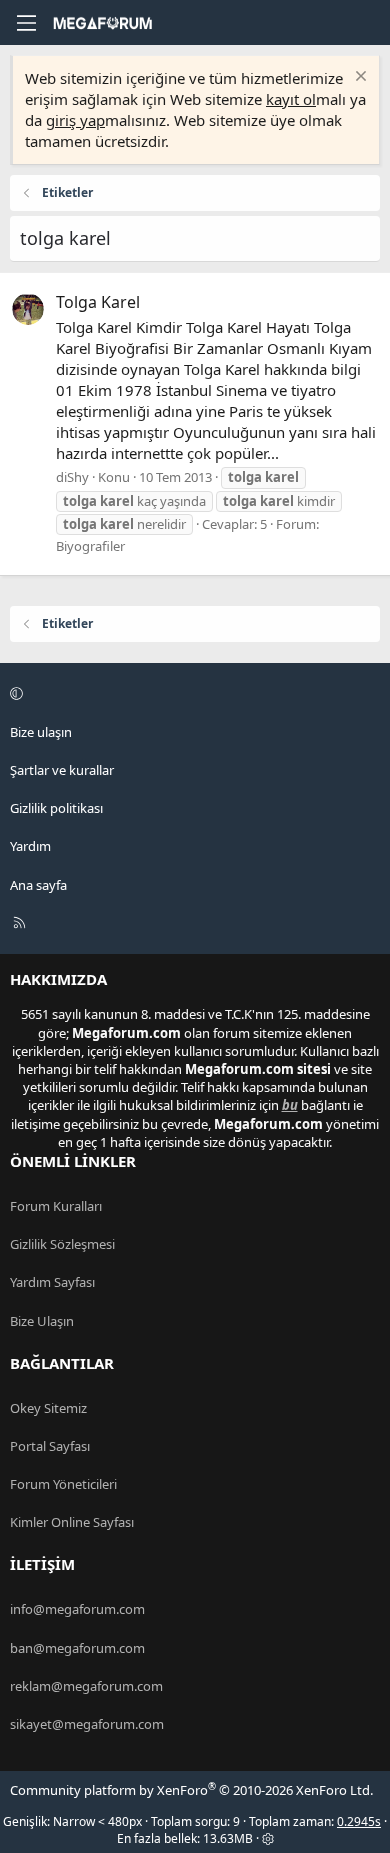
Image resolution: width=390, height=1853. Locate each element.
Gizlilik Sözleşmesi (62, 1244)
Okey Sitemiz (48, 1408)
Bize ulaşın (41, 732)
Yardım (30, 846)
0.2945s (359, 1821)
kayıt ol (291, 99)
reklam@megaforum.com (86, 1686)
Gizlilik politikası (56, 808)
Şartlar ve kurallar (62, 770)
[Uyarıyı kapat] (358, 78)
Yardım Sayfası (52, 1282)
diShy (72, 477)
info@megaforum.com (77, 1609)
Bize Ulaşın (42, 1321)
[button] (192, 694)
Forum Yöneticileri (63, 1484)
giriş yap (75, 120)
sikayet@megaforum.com (87, 1724)
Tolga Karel (98, 302)
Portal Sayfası (50, 1446)
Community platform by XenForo (191, 1790)
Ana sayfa (38, 885)
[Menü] (26, 23)
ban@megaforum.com (77, 1648)
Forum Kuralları (56, 1206)
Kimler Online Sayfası (72, 1522)
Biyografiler (90, 546)
